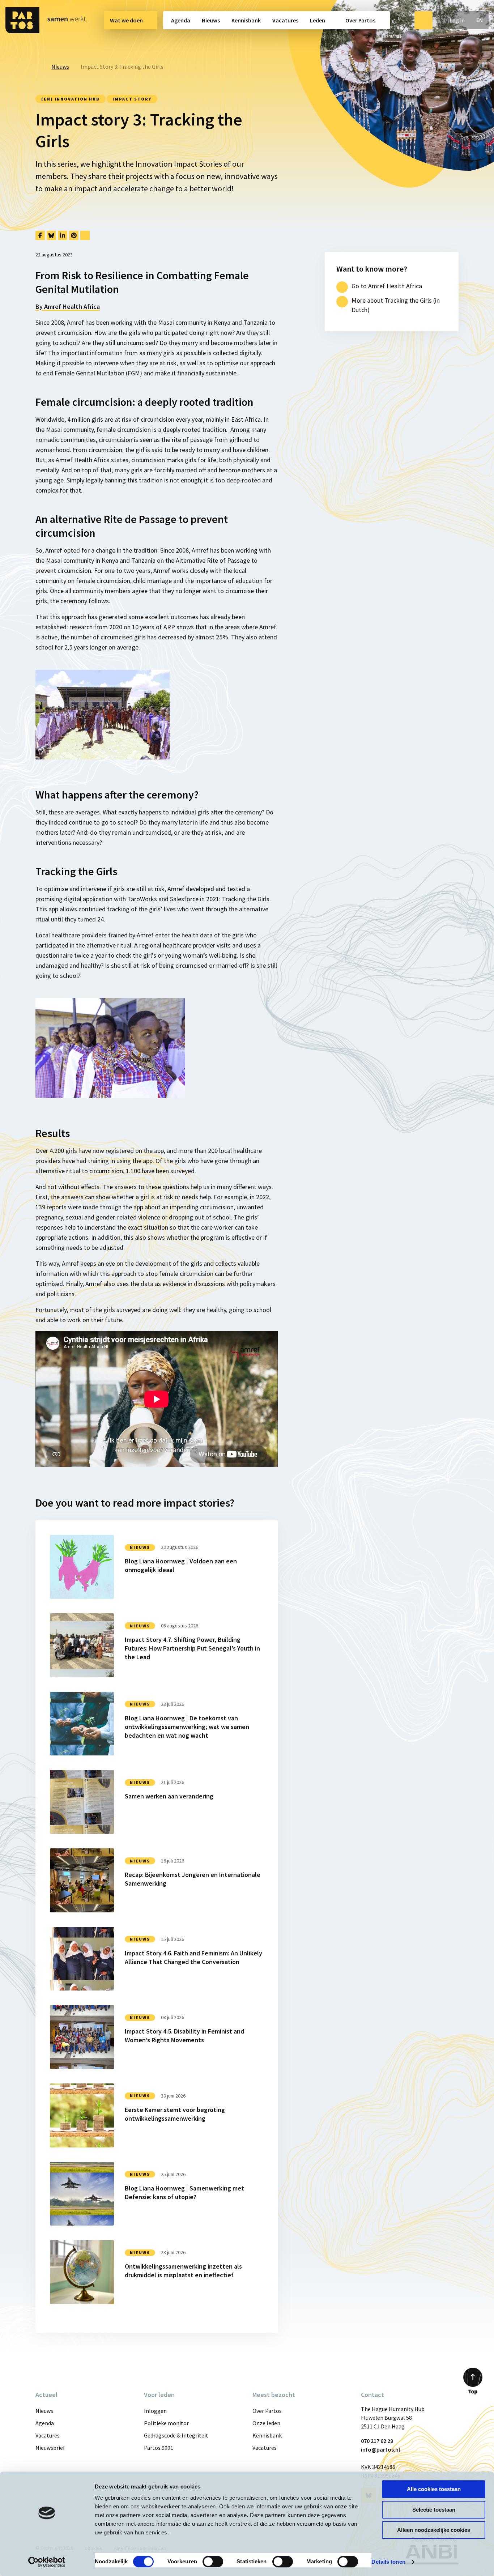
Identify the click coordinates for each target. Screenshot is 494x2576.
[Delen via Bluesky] (51, 235)
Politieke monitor (166, 2423)
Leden (318, 20)
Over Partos (360, 20)
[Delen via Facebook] (40, 235)
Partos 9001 (159, 2448)
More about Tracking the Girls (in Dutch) (396, 305)
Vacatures (285, 20)
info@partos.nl (380, 2449)
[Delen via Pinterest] (74, 235)
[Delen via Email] (85, 235)
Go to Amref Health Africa (387, 286)
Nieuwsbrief (50, 2448)
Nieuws (211, 20)
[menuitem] (131, 20)
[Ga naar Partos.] (38, 67)
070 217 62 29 (377, 2441)
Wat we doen (126, 20)
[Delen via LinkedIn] (63, 235)
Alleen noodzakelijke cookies (434, 2530)
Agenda (181, 20)
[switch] (213, 2562)
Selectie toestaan (434, 2510)
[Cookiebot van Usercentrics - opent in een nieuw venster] (47, 2562)
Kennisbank (246, 20)
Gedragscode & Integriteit (176, 2435)
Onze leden (266, 2423)
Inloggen (155, 2411)
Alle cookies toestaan (434, 2489)
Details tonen (388, 2562)
